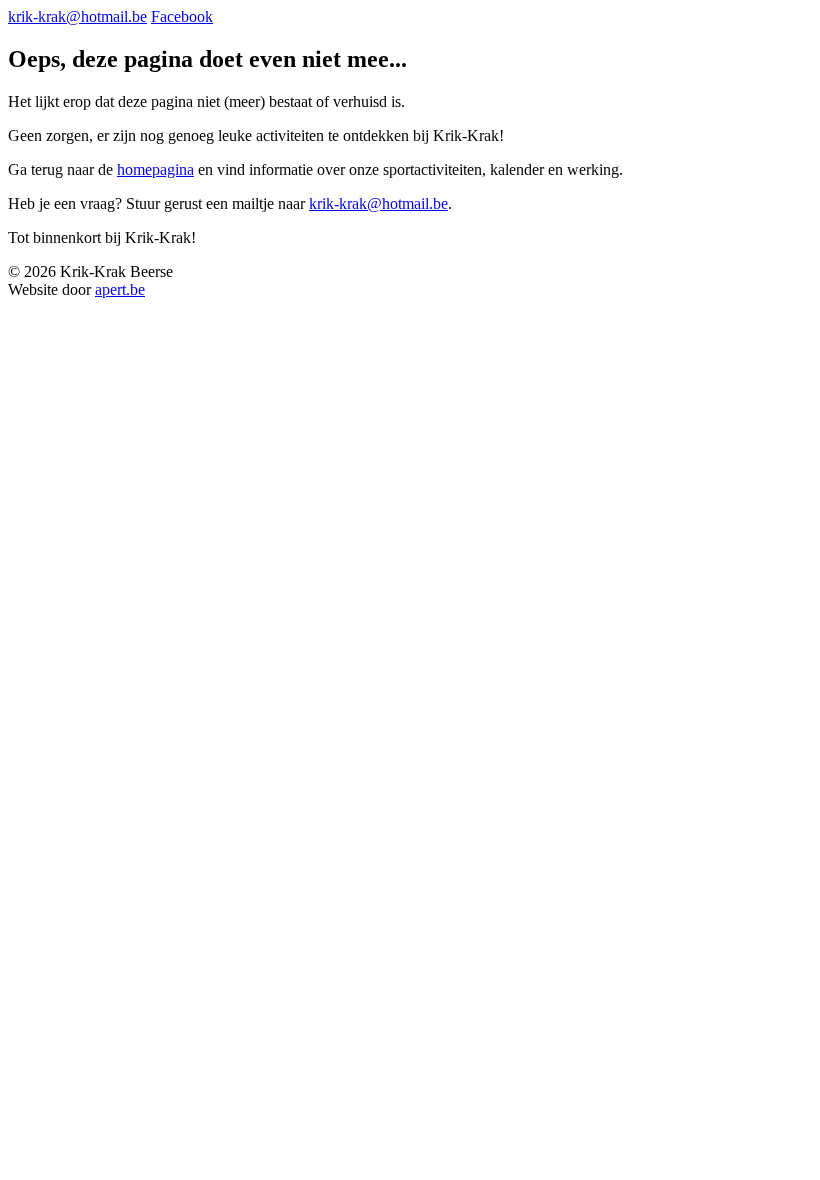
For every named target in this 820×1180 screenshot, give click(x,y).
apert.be (120, 289)
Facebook (182, 16)
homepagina (155, 169)
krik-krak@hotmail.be (77, 16)
